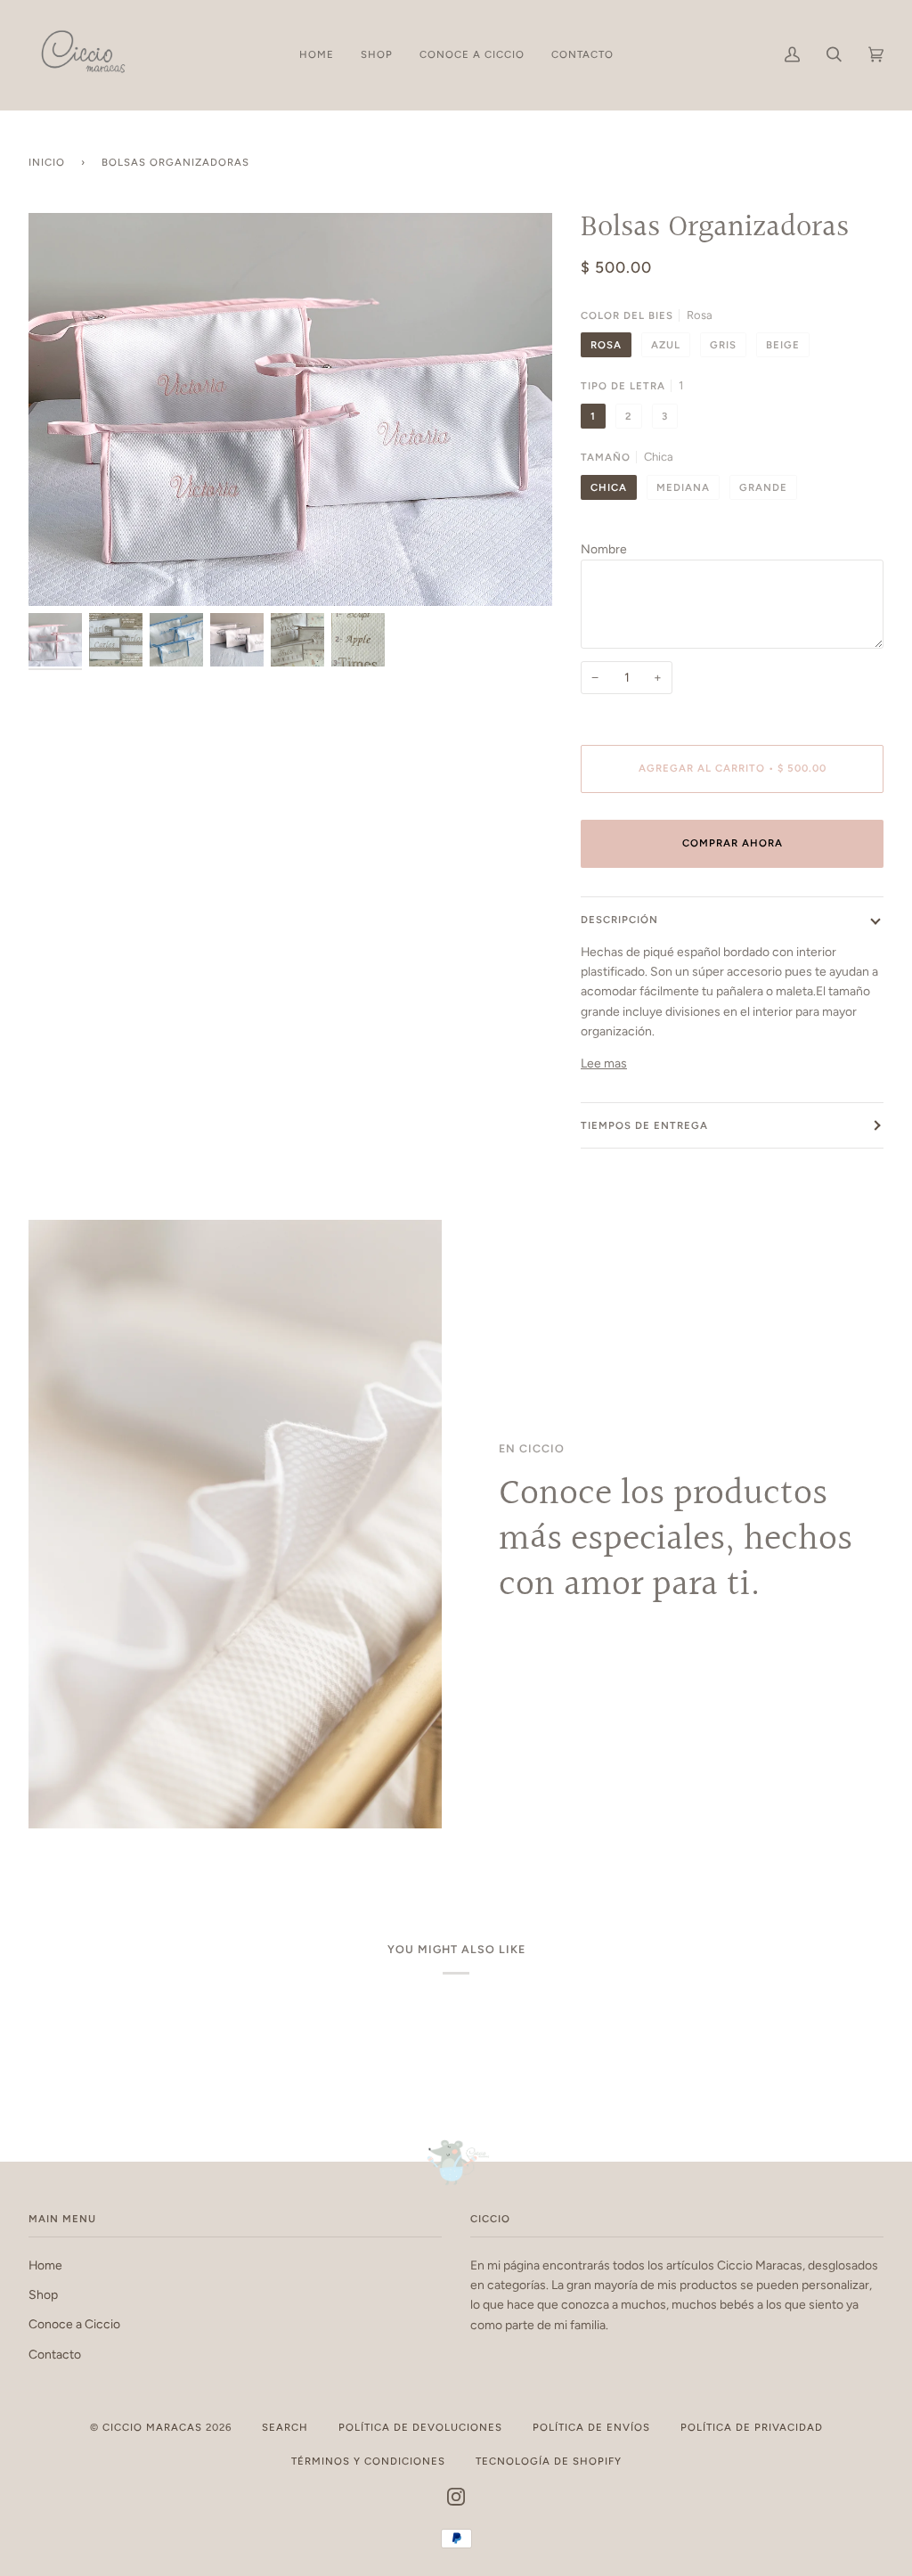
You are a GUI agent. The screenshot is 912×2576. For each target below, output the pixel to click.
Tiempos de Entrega (644, 1125)
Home (45, 2265)
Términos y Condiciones (368, 2461)
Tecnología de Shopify (549, 2461)
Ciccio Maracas (152, 2427)
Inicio (47, 162)
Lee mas (604, 1063)
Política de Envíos (591, 2427)
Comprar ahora (733, 843)
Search (285, 2427)
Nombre (604, 549)
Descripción (619, 920)
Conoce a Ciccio (74, 2324)
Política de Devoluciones (420, 2427)
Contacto (55, 2354)
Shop (43, 2294)
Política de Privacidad (752, 2427)
